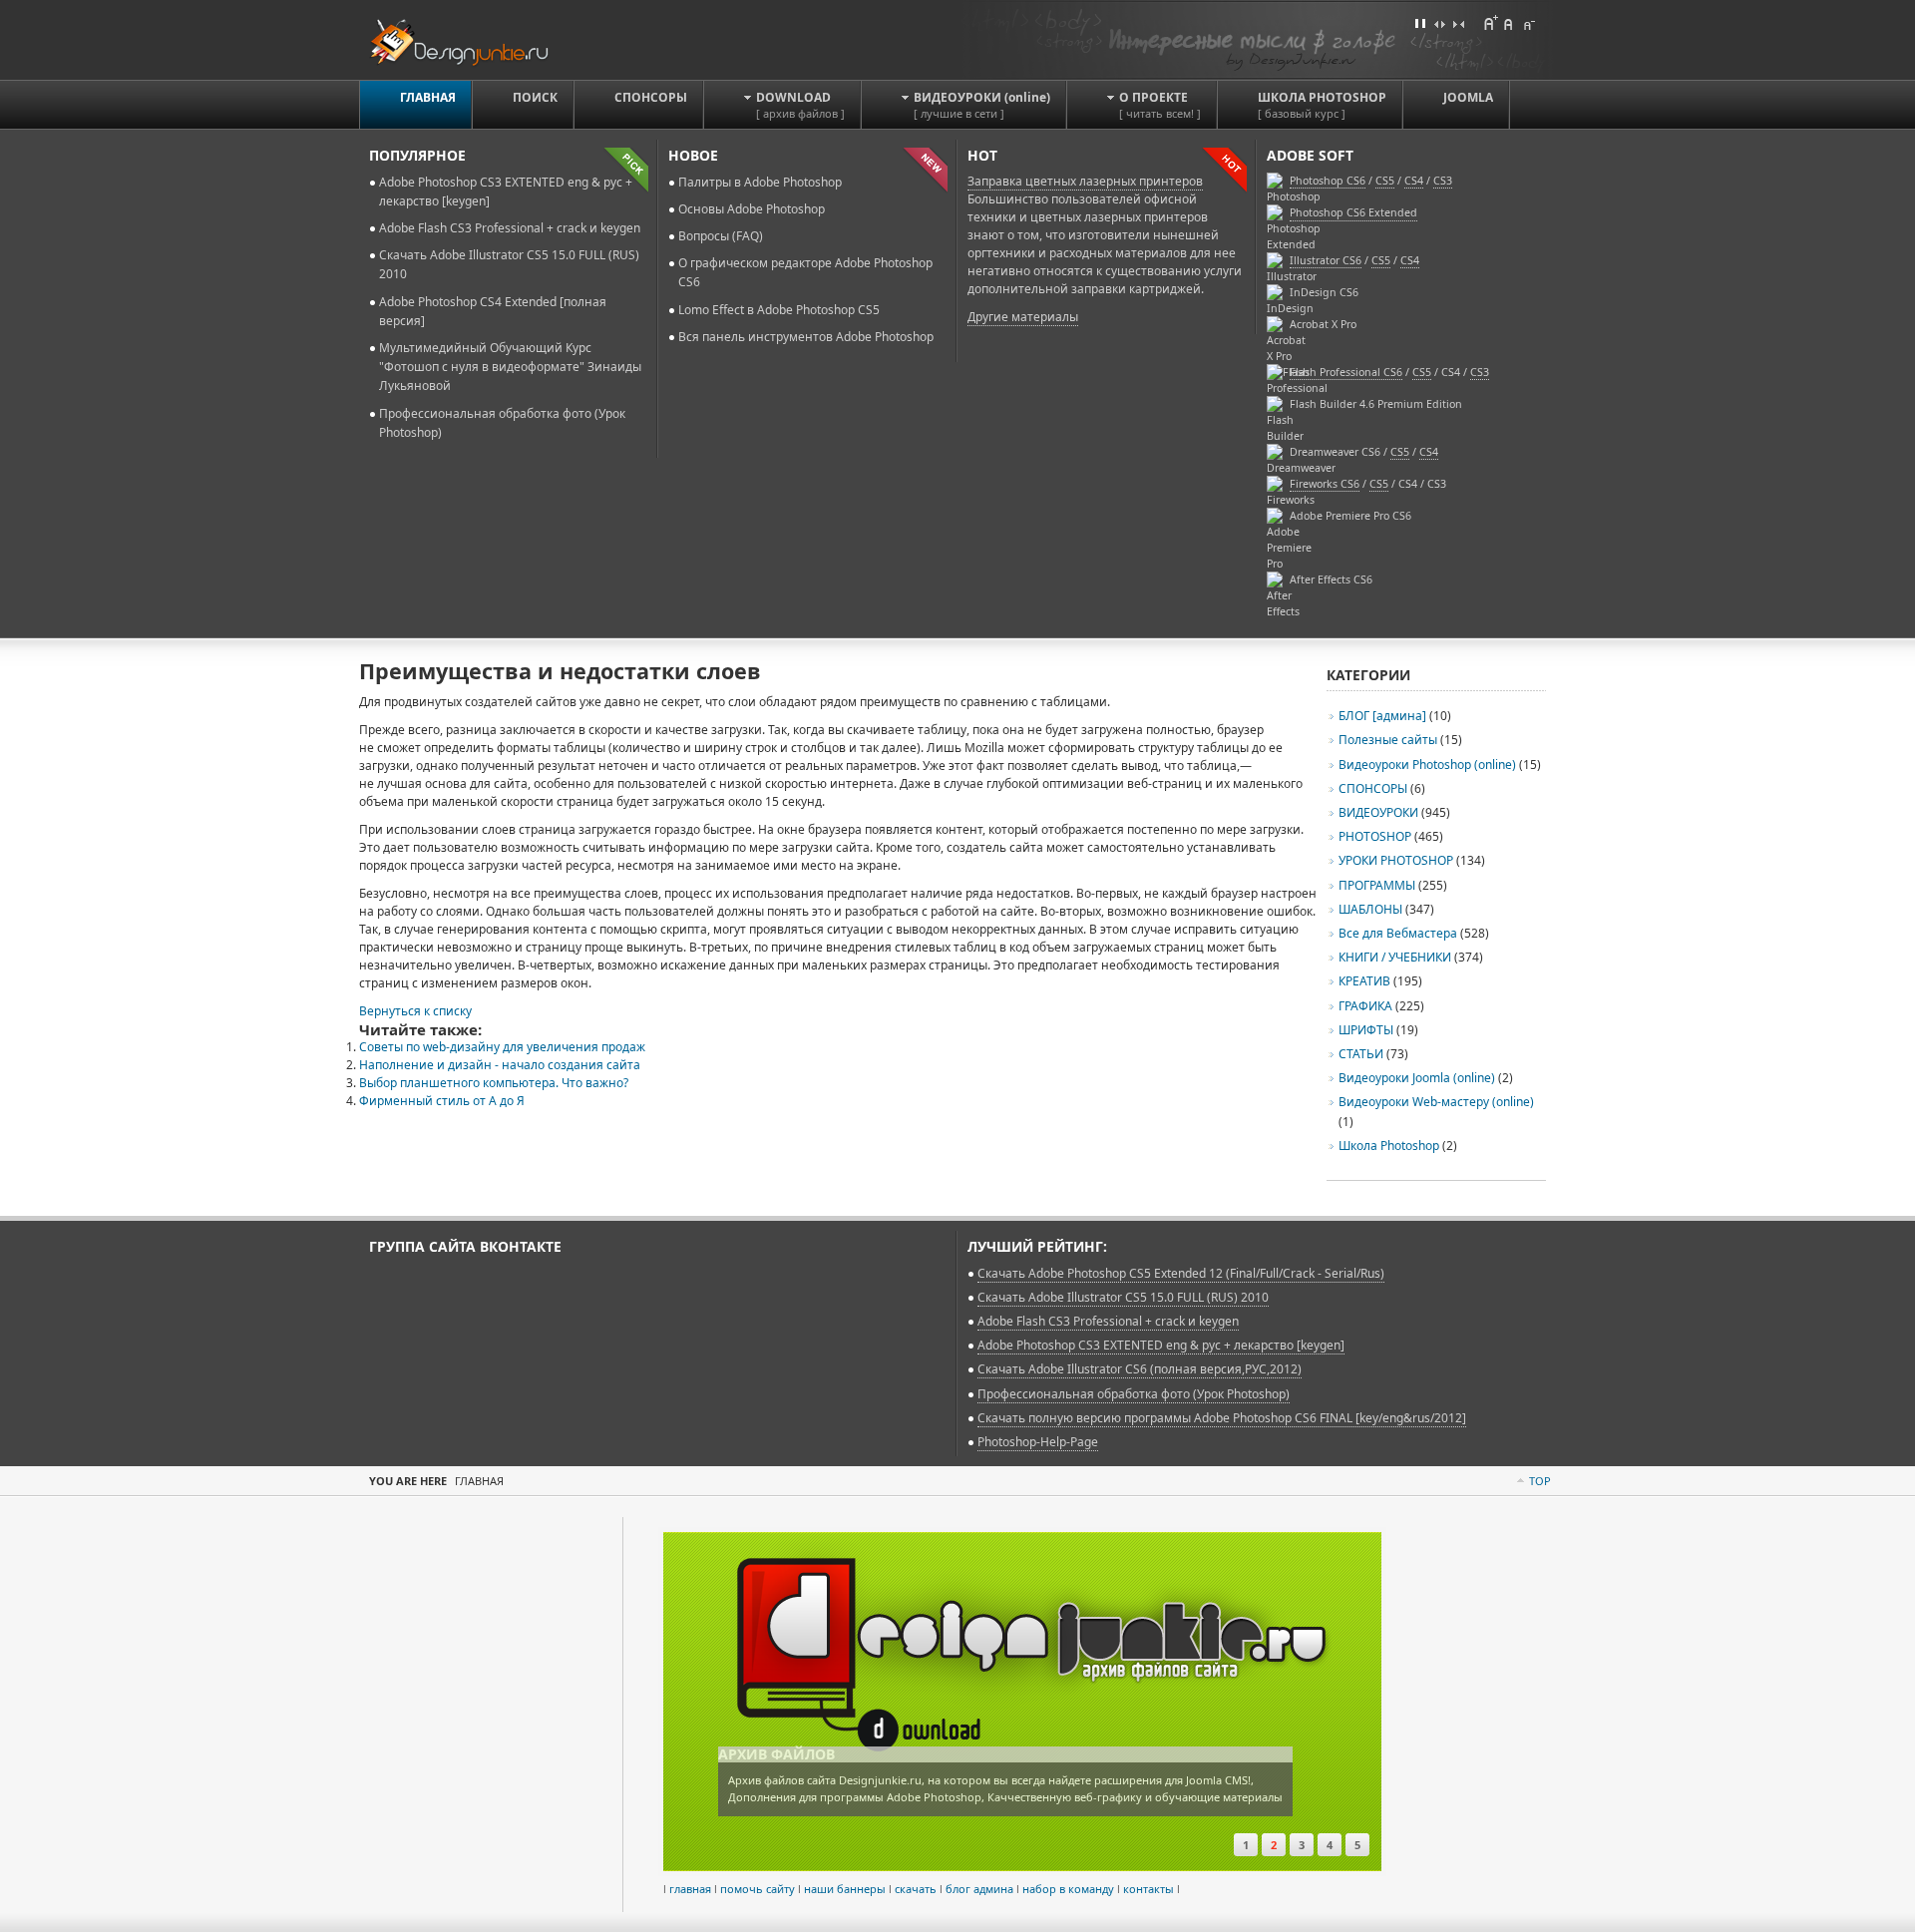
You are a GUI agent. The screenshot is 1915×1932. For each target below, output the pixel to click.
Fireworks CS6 (1325, 484)
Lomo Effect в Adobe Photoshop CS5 (779, 310)
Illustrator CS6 (1326, 260)
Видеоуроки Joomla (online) (1418, 1078)
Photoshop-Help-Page (1038, 1442)
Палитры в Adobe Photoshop (760, 182)
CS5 (1381, 260)
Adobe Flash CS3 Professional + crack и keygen (510, 228)
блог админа (979, 1889)
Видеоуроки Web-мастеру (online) (1436, 1102)
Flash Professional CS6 (1346, 372)
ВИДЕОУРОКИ (1378, 812)
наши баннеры (845, 1889)
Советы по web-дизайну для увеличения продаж (502, 1047)
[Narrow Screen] (1458, 23)
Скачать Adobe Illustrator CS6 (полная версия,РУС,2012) (1140, 1369)
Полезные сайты (1388, 740)
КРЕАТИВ (1364, 981)
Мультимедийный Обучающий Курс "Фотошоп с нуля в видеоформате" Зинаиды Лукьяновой (510, 367)
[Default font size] (1509, 23)
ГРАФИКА (1365, 1006)
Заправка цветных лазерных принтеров (1085, 181)
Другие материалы (1023, 317)
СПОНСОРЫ (1373, 788)
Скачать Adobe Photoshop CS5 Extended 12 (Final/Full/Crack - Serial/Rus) (1181, 1273)
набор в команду (1068, 1889)
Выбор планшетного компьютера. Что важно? (494, 1083)
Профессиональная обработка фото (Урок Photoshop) (1134, 1394)
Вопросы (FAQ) (721, 236)
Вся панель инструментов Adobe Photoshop (806, 337)
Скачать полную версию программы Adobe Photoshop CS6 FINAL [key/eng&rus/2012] (1222, 1418)
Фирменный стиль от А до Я (442, 1101)
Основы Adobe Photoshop (752, 209)
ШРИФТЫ (1366, 1030)
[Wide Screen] (1439, 23)
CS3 (1480, 372)
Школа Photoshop (1389, 1146)
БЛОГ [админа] (1382, 716)
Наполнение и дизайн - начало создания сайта (500, 1065)
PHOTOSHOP (1375, 836)
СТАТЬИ (1361, 1054)
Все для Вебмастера (1398, 933)
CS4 (1410, 260)
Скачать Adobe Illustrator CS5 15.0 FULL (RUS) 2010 (1123, 1297)
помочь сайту (758, 1889)
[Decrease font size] (1528, 23)
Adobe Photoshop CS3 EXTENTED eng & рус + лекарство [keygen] (1161, 1345)
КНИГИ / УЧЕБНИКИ (1395, 957)
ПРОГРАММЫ (1377, 885)
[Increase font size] (1490, 23)
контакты (1149, 1889)
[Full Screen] (1420, 23)
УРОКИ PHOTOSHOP (1396, 860)
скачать (916, 1889)
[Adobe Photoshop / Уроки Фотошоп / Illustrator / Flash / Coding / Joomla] (472, 39)
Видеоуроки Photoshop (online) (1427, 765)
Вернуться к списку (415, 1011)
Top (1540, 1481)
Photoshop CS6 (1328, 181)
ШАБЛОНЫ (1370, 909)
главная (690, 1889)
